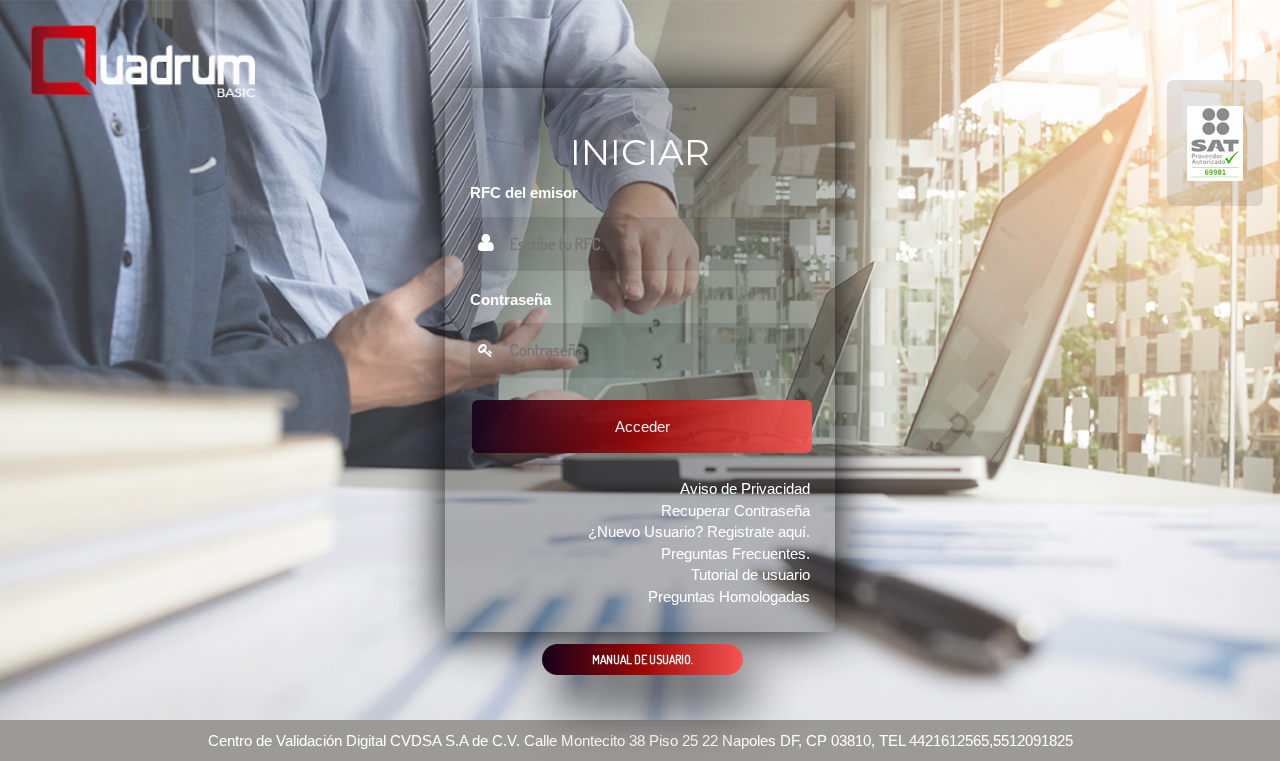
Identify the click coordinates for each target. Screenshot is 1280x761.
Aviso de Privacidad (745, 488)
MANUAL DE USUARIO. (642, 659)
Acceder (642, 426)
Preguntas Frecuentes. (735, 553)
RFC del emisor (524, 192)
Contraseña (510, 299)
